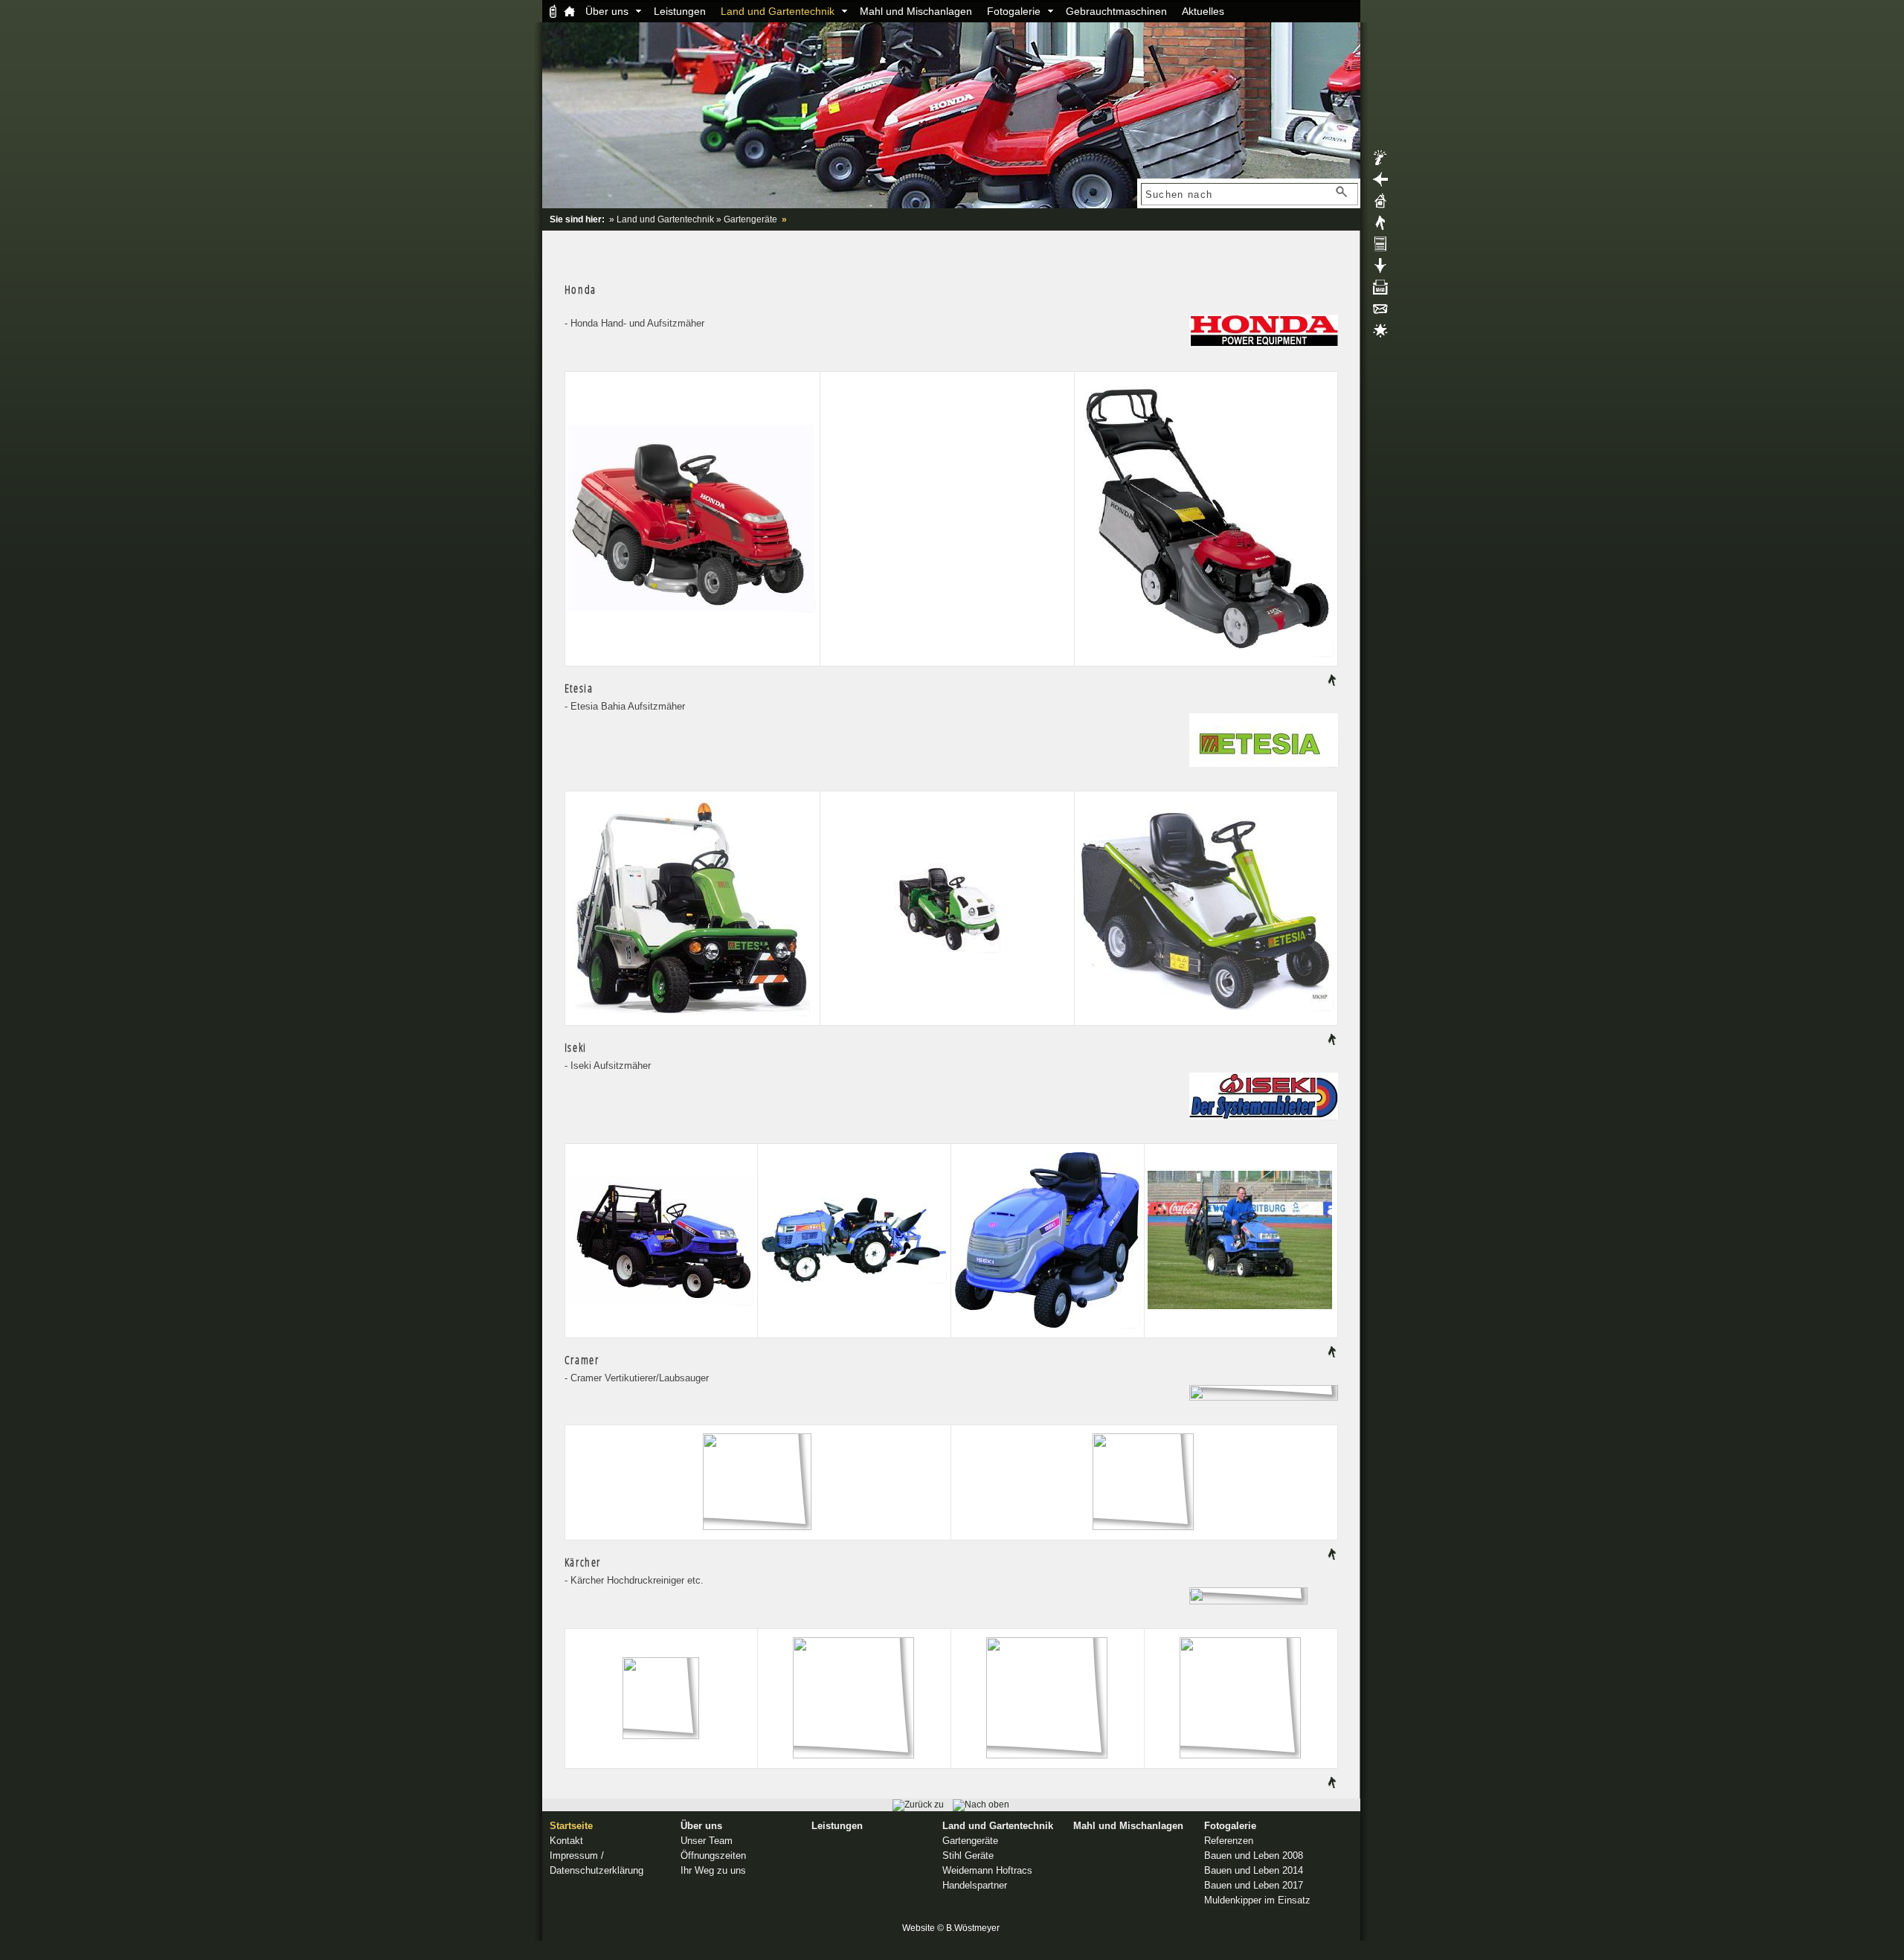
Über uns (607, 11)
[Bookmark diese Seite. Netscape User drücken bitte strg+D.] (1380, 335)
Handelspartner (975, 1885)
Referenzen (1229, 1841)
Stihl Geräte (968, 1855)
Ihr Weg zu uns (713, 1870)
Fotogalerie (1014, 11)
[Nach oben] (1332, 683)
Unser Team (707, 1841)
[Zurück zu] (918, 1805)
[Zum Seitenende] (1380, 270)
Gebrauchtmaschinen (1116, 11)
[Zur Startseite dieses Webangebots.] (1380, 205)
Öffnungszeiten (713, 1855)
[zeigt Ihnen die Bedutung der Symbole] (1380, 162)
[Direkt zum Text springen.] (1380, 248)
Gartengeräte (750, 219)
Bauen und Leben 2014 (1254, 1870)
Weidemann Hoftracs (987, 1870)
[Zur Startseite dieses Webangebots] (951, 205)
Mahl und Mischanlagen (916, 11)
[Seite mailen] (1380, 313)
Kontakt (566, 1841)
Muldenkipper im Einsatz (1257, 1900)
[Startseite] (570, 11)
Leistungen (680, 11)
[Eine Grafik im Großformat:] (692, 617)
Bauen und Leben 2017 (1254, 1885)
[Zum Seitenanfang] (1380, 227)
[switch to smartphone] (553, 11)
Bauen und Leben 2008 (1254, 1855)
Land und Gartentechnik (778, 11)
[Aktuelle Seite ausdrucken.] (1380, 292)
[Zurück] (1380, 184)
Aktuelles (1203, 11)
